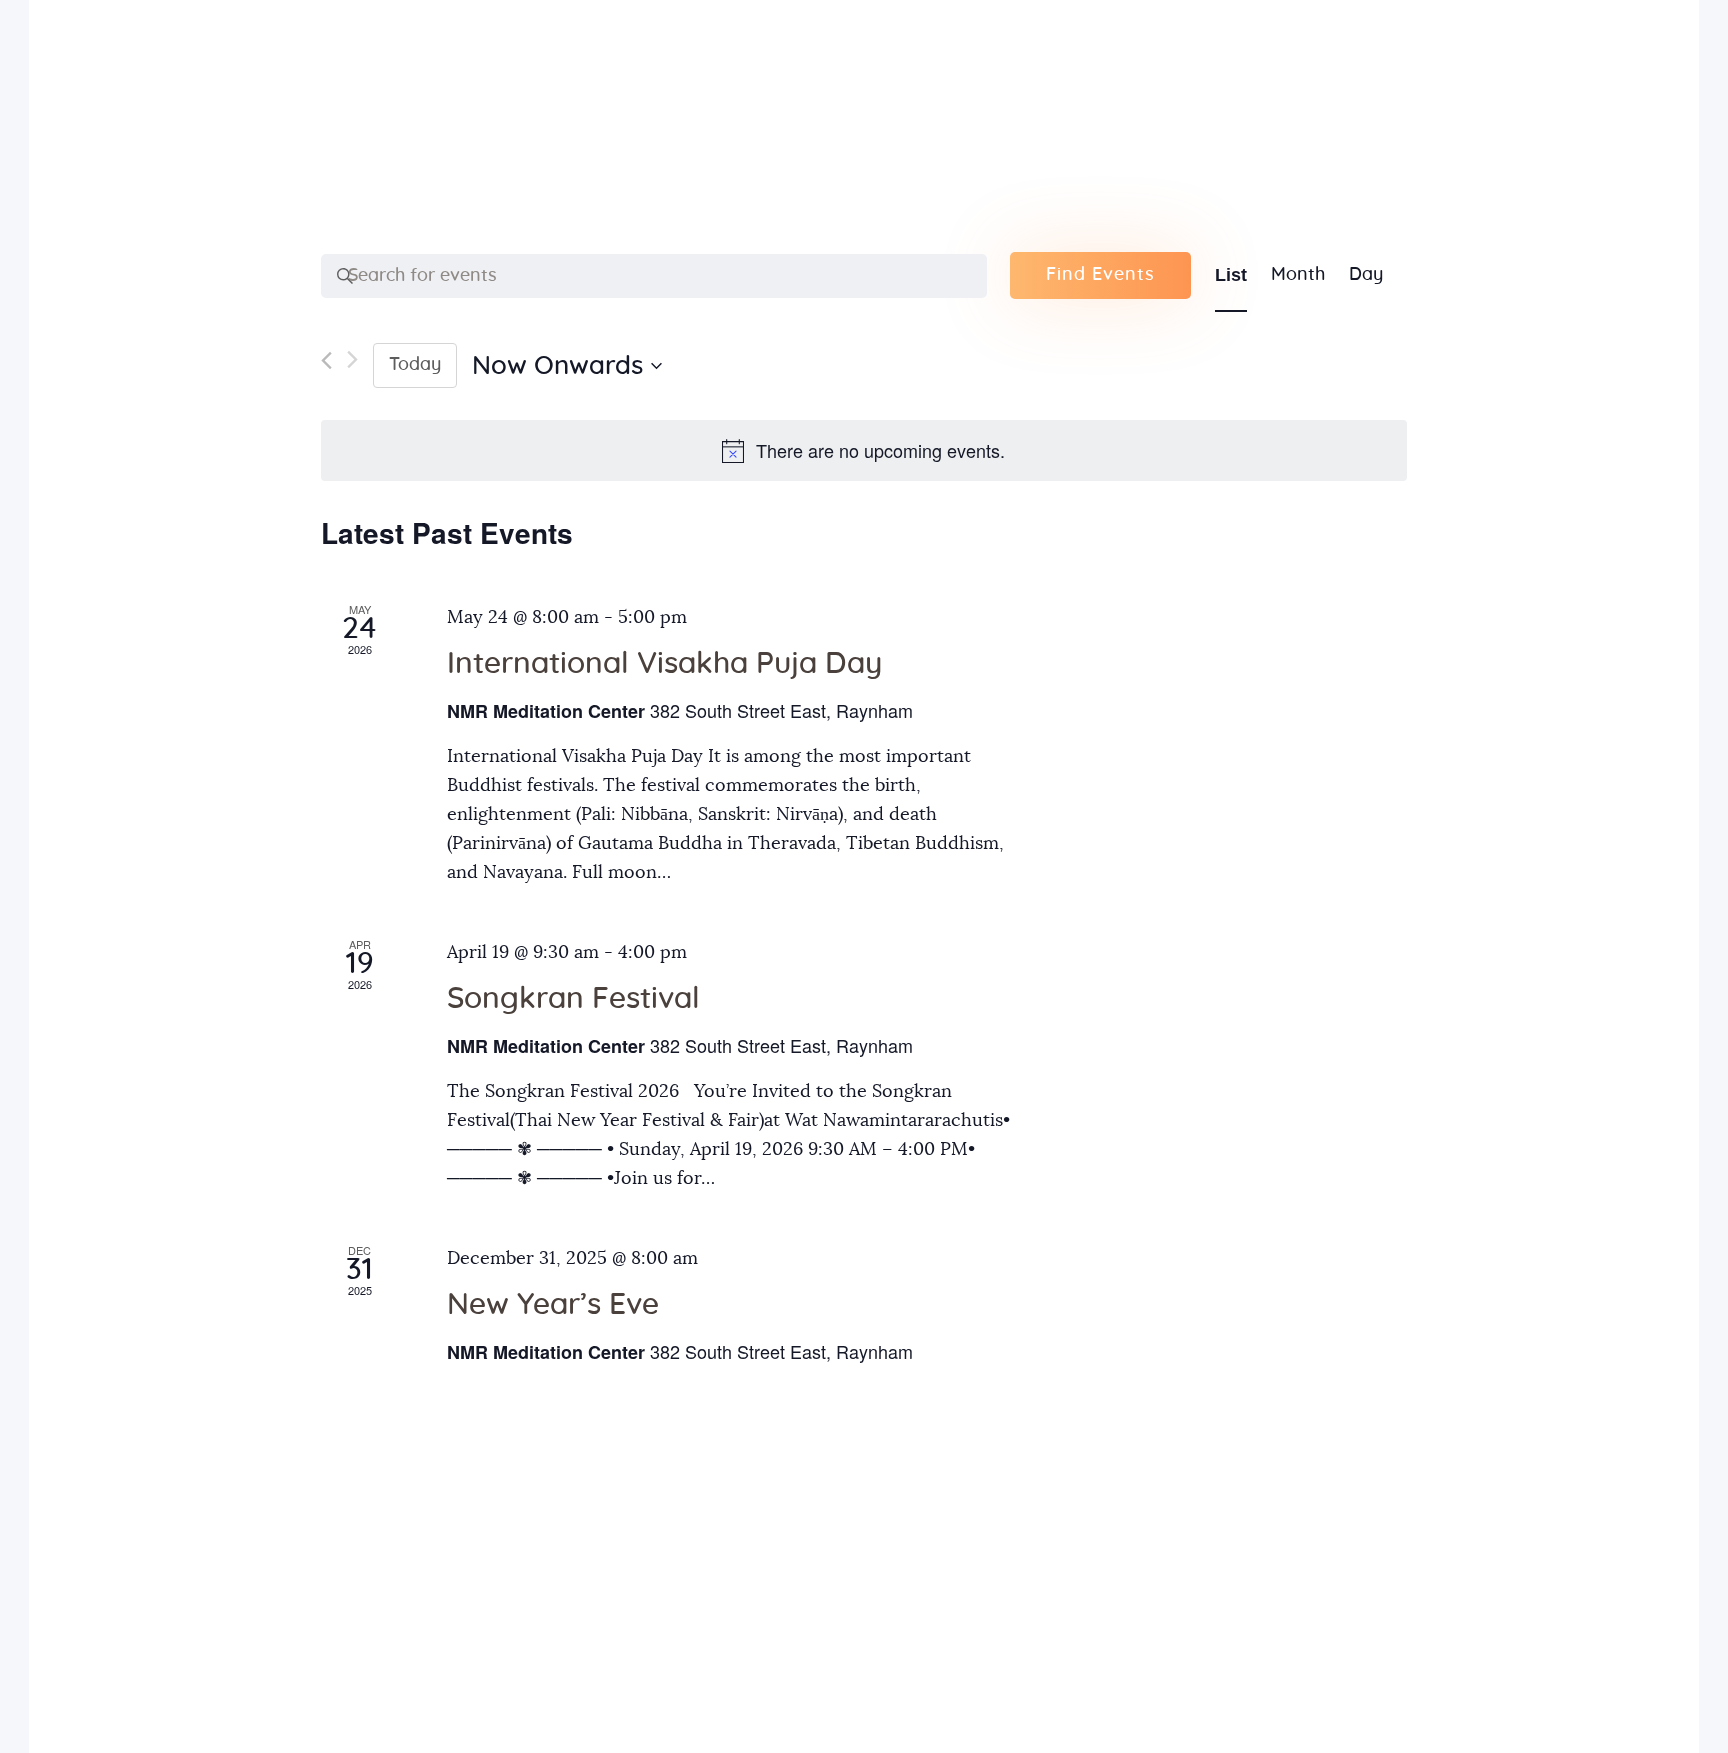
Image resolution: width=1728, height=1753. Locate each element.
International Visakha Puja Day (664, 664)
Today (415, 365)
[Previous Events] (326, 365)
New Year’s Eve (553, 1305)
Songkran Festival (573, 999)
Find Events (1100, 275)
